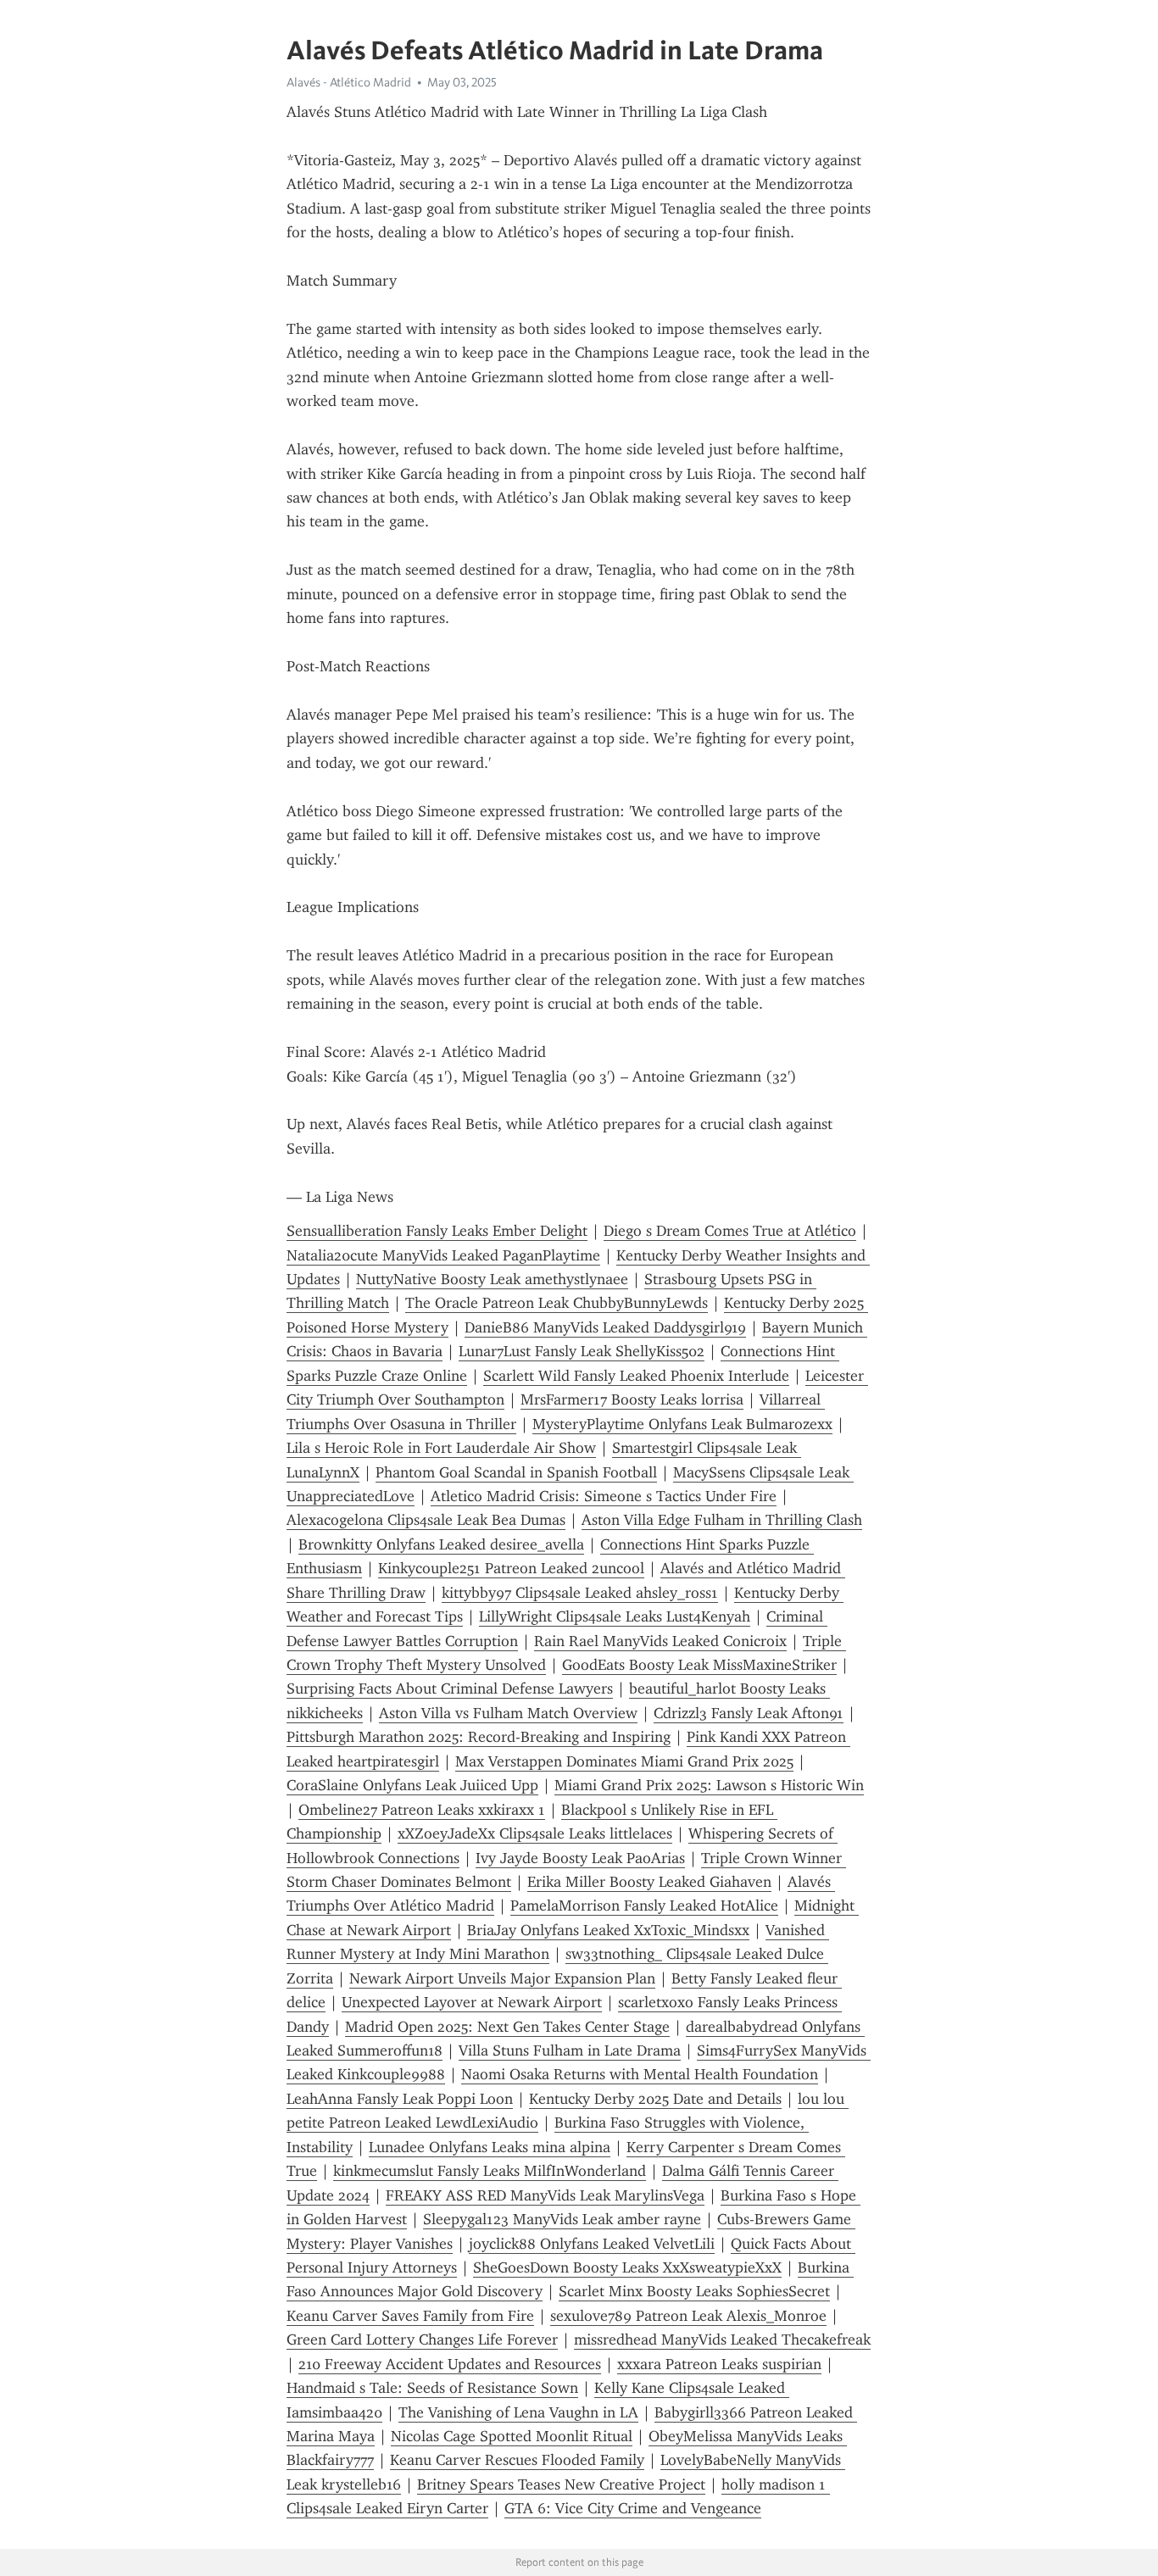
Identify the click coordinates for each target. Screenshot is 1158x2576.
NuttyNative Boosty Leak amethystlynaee (492, 1279)
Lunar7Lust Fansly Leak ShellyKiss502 (582, 1351)
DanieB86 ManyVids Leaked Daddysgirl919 (605, 1327)
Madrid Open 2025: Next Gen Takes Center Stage (507, 2027)
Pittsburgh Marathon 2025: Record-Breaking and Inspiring (479, 1737)
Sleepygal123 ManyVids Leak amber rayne (562, 2219)
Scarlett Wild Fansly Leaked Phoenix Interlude (636, 1376)
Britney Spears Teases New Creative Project (561, 2484)
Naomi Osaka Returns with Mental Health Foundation (640, 2074)
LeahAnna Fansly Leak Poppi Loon (400, 2099)
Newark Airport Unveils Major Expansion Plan (502, 1978)
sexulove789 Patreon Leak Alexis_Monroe (688, 2316)
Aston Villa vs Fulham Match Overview (508, 1713)
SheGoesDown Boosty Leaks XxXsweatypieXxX (627, 2267)
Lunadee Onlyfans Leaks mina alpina (490, 2147)
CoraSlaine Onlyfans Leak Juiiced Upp (412, 1785)
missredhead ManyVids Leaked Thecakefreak (722, 2340)
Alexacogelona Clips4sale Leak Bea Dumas (426, 1520)
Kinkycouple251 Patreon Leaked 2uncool (511, 1568)
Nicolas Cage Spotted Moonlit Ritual (512, 2436)
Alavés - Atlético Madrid (349, 82)
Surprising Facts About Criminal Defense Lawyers (450, 1689)
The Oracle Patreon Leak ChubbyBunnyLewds (557, 1303)
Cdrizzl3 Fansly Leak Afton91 (749, 1713)
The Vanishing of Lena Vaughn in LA (518, 2412)
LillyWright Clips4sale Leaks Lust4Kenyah (615, 1616)
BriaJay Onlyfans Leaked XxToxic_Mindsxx (608, 1930)
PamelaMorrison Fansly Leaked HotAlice (644, 1906)
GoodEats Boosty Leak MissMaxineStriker (699, 1665)
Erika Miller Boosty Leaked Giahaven (649, 1882)
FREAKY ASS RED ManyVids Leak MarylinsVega (545, 2195)
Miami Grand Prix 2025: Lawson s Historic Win (709, 1785)
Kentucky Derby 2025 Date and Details (655, 2099)
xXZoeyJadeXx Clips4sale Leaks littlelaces (535, 1833)
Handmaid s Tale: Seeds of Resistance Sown (432, 2388)
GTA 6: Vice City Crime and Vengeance (633, 2508)
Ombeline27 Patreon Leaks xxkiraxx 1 (422, 1810)
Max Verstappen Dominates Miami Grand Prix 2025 (624, 1761)
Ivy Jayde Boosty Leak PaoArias (580, 1858)
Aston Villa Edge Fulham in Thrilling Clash (722, 1520)
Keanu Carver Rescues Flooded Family (517, 2460)
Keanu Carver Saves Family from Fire (410, 2316)
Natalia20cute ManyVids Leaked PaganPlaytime (443, 1255)
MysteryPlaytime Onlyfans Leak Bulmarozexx (682, 1424)
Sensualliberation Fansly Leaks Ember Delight (437, 1231)
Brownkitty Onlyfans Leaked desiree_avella (441, 1544)
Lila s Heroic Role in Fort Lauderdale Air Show (441, 1448)
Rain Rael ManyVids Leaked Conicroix (660, 1641)
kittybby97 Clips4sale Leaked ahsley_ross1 (580, 1593)
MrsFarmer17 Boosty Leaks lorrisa (632, 1399)
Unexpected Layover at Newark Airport (472, 2002)
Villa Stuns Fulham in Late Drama (570, 2050)
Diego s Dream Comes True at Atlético (730, 1231)
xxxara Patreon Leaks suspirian (719, 2364)
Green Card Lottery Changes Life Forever (422, 2340)
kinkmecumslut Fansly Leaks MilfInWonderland (490, 2171)
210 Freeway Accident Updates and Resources (450, 2364)
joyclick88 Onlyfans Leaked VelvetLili (592, 2244)
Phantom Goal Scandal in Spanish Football (516, 1472)
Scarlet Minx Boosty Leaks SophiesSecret (694, 2291)
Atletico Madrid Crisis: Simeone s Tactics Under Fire (604, 1496)
